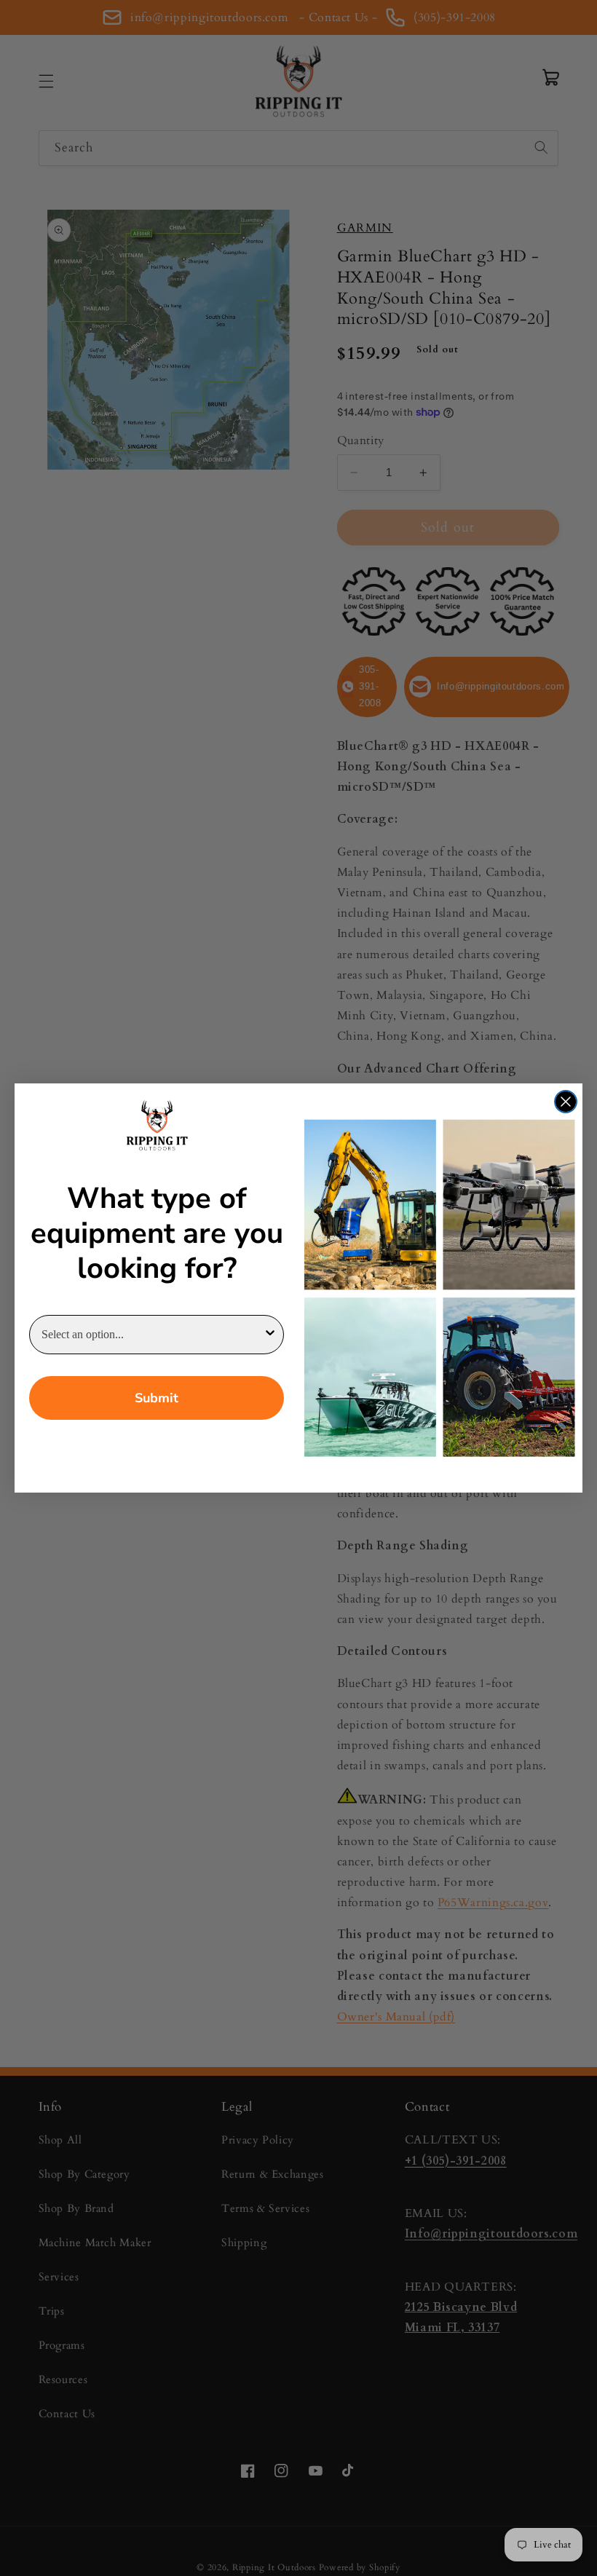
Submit (157, 1398)
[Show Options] (270, 1335)
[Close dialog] (566, 1102)
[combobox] (152, 1335)
